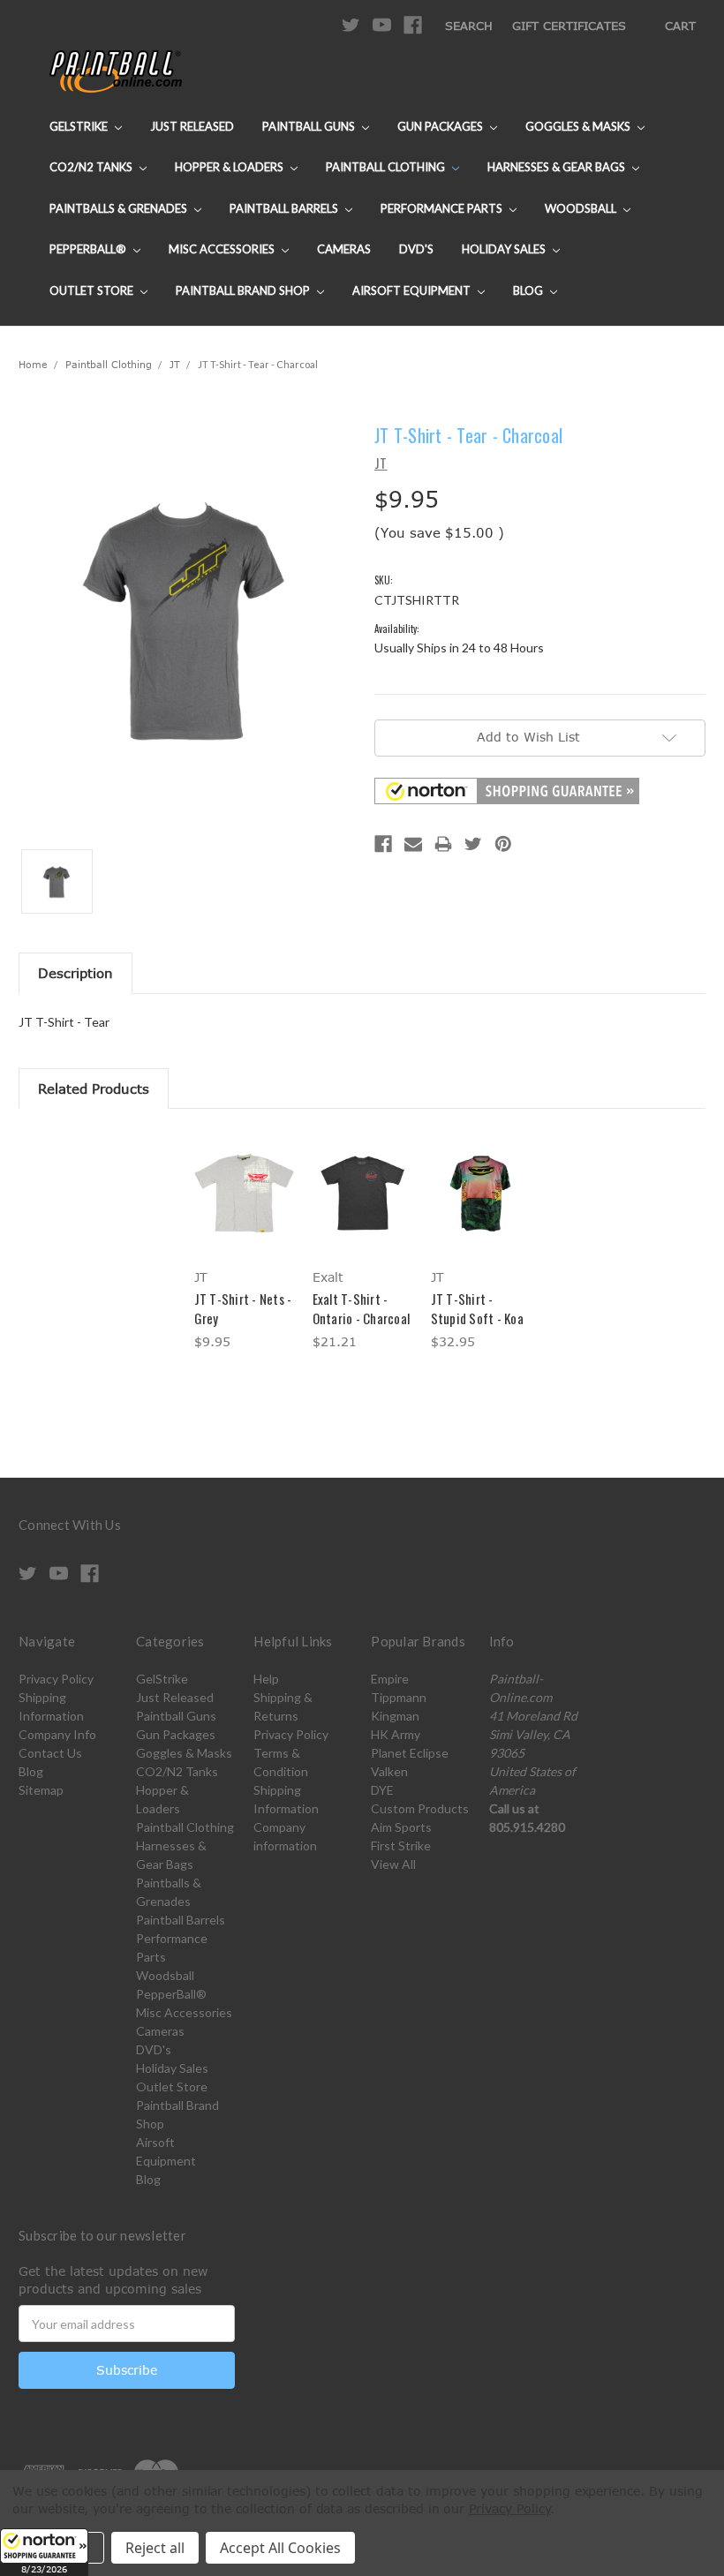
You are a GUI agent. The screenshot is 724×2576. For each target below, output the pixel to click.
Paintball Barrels (285, 208)
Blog (529, 290)
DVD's (416, 249)
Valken (389, 1771)
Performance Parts (443, 208)
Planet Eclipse (410, 1753)
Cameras (344, 249)
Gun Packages (441, 126)
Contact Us (50, 1753)
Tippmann (399, 1697)
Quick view (244, 1171)
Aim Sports (401, 1827)
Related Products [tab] (94, 1088)
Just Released (192, 126)
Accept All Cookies (280, 2548)
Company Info (57, 1734)
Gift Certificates (569, 26)
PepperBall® (89, 249)
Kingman (395, 1716)
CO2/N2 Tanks (92, 167)
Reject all (155, 2548)
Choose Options (244, 1208)
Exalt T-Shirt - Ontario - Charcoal (362, 1309)
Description (75, 973)
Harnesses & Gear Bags (558, 167)
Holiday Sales (505, 249)
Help (266, 1679)
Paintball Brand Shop (244, 290)
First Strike (401, 1845)
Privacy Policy (56, 1679)
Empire (390, 1679)
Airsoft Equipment (413, 290)
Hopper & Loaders (230, 167)
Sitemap (41, 1790)
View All (393, 1864)
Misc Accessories (223, 249)
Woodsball (582, 208)
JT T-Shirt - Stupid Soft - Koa (477, 1309)
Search (469, 26)
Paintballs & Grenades (120, 208)
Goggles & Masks (579, 126)
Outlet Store (93, 290)
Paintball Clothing (387, 167)
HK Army (396, 1734)
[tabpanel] (244, 1243)
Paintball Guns (310, 126)
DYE (382, 1790)
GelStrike (80, 126)
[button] (44, 2552)
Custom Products (420, 1808)
